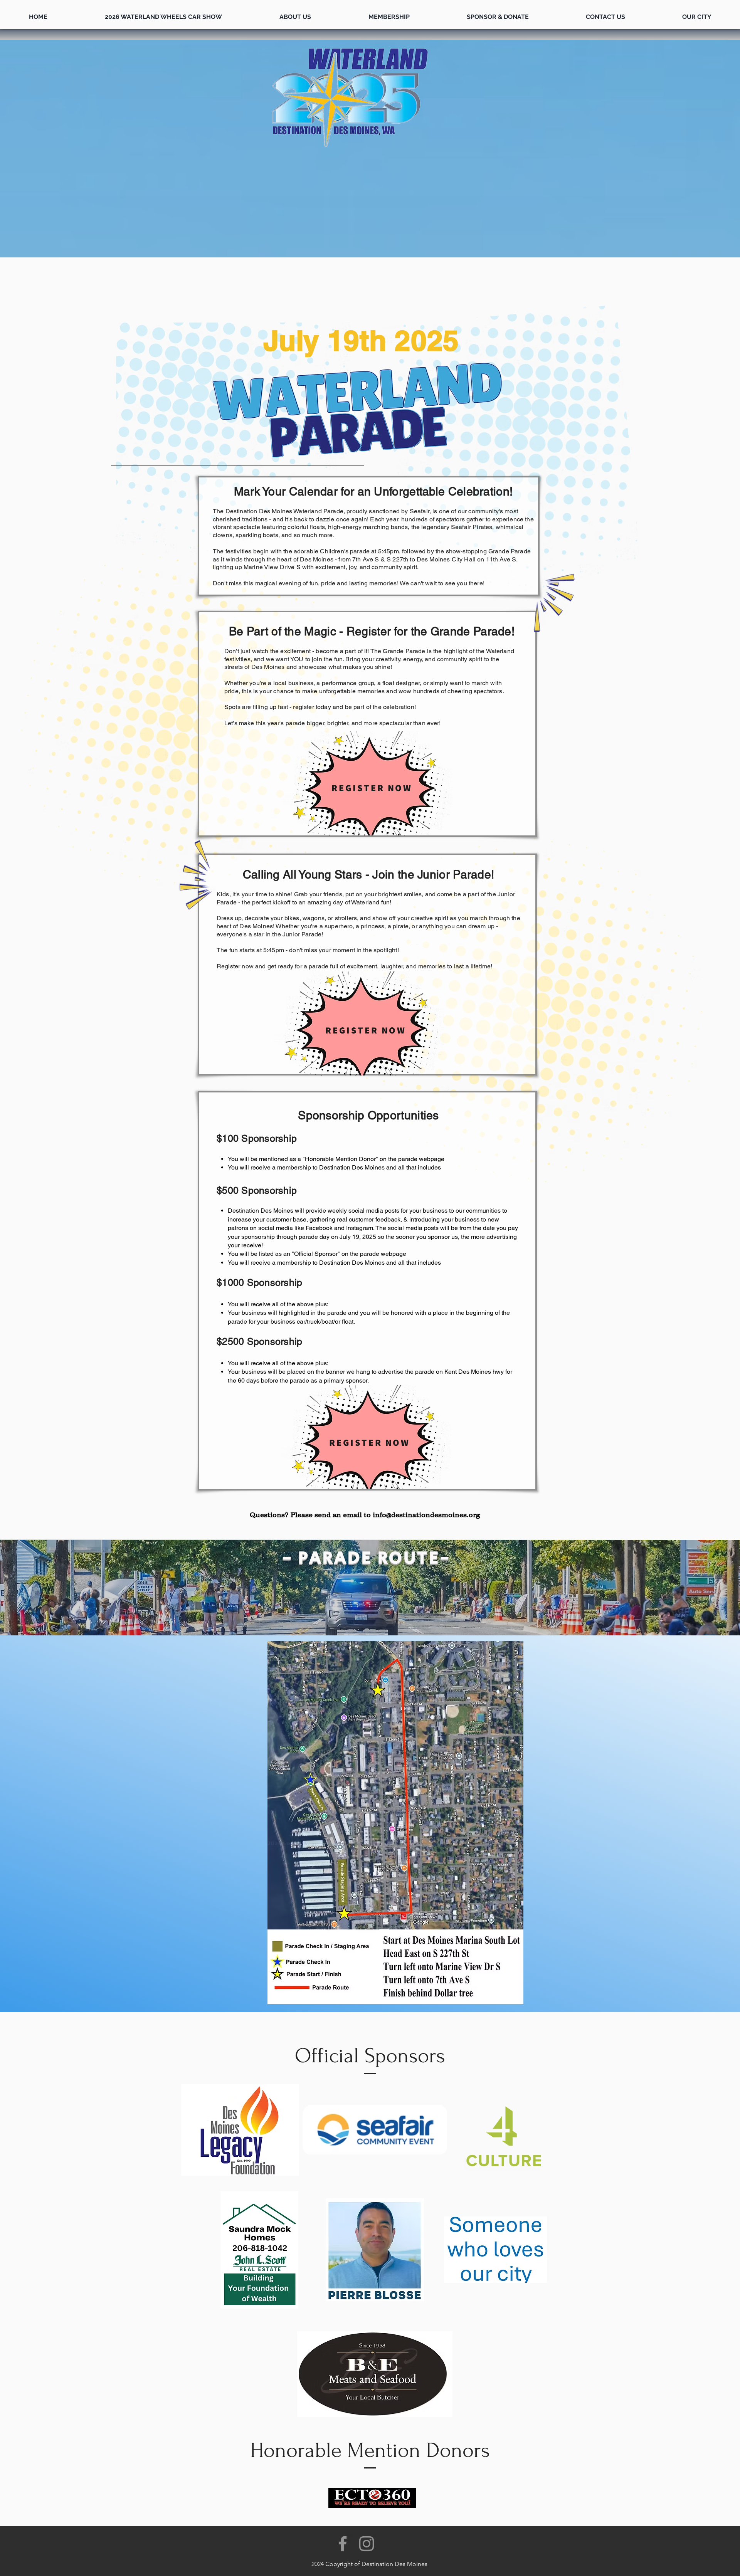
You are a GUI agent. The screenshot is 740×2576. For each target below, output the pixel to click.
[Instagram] (367, 2544)
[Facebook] (343, 2544)
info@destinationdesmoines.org (426, 1515)
